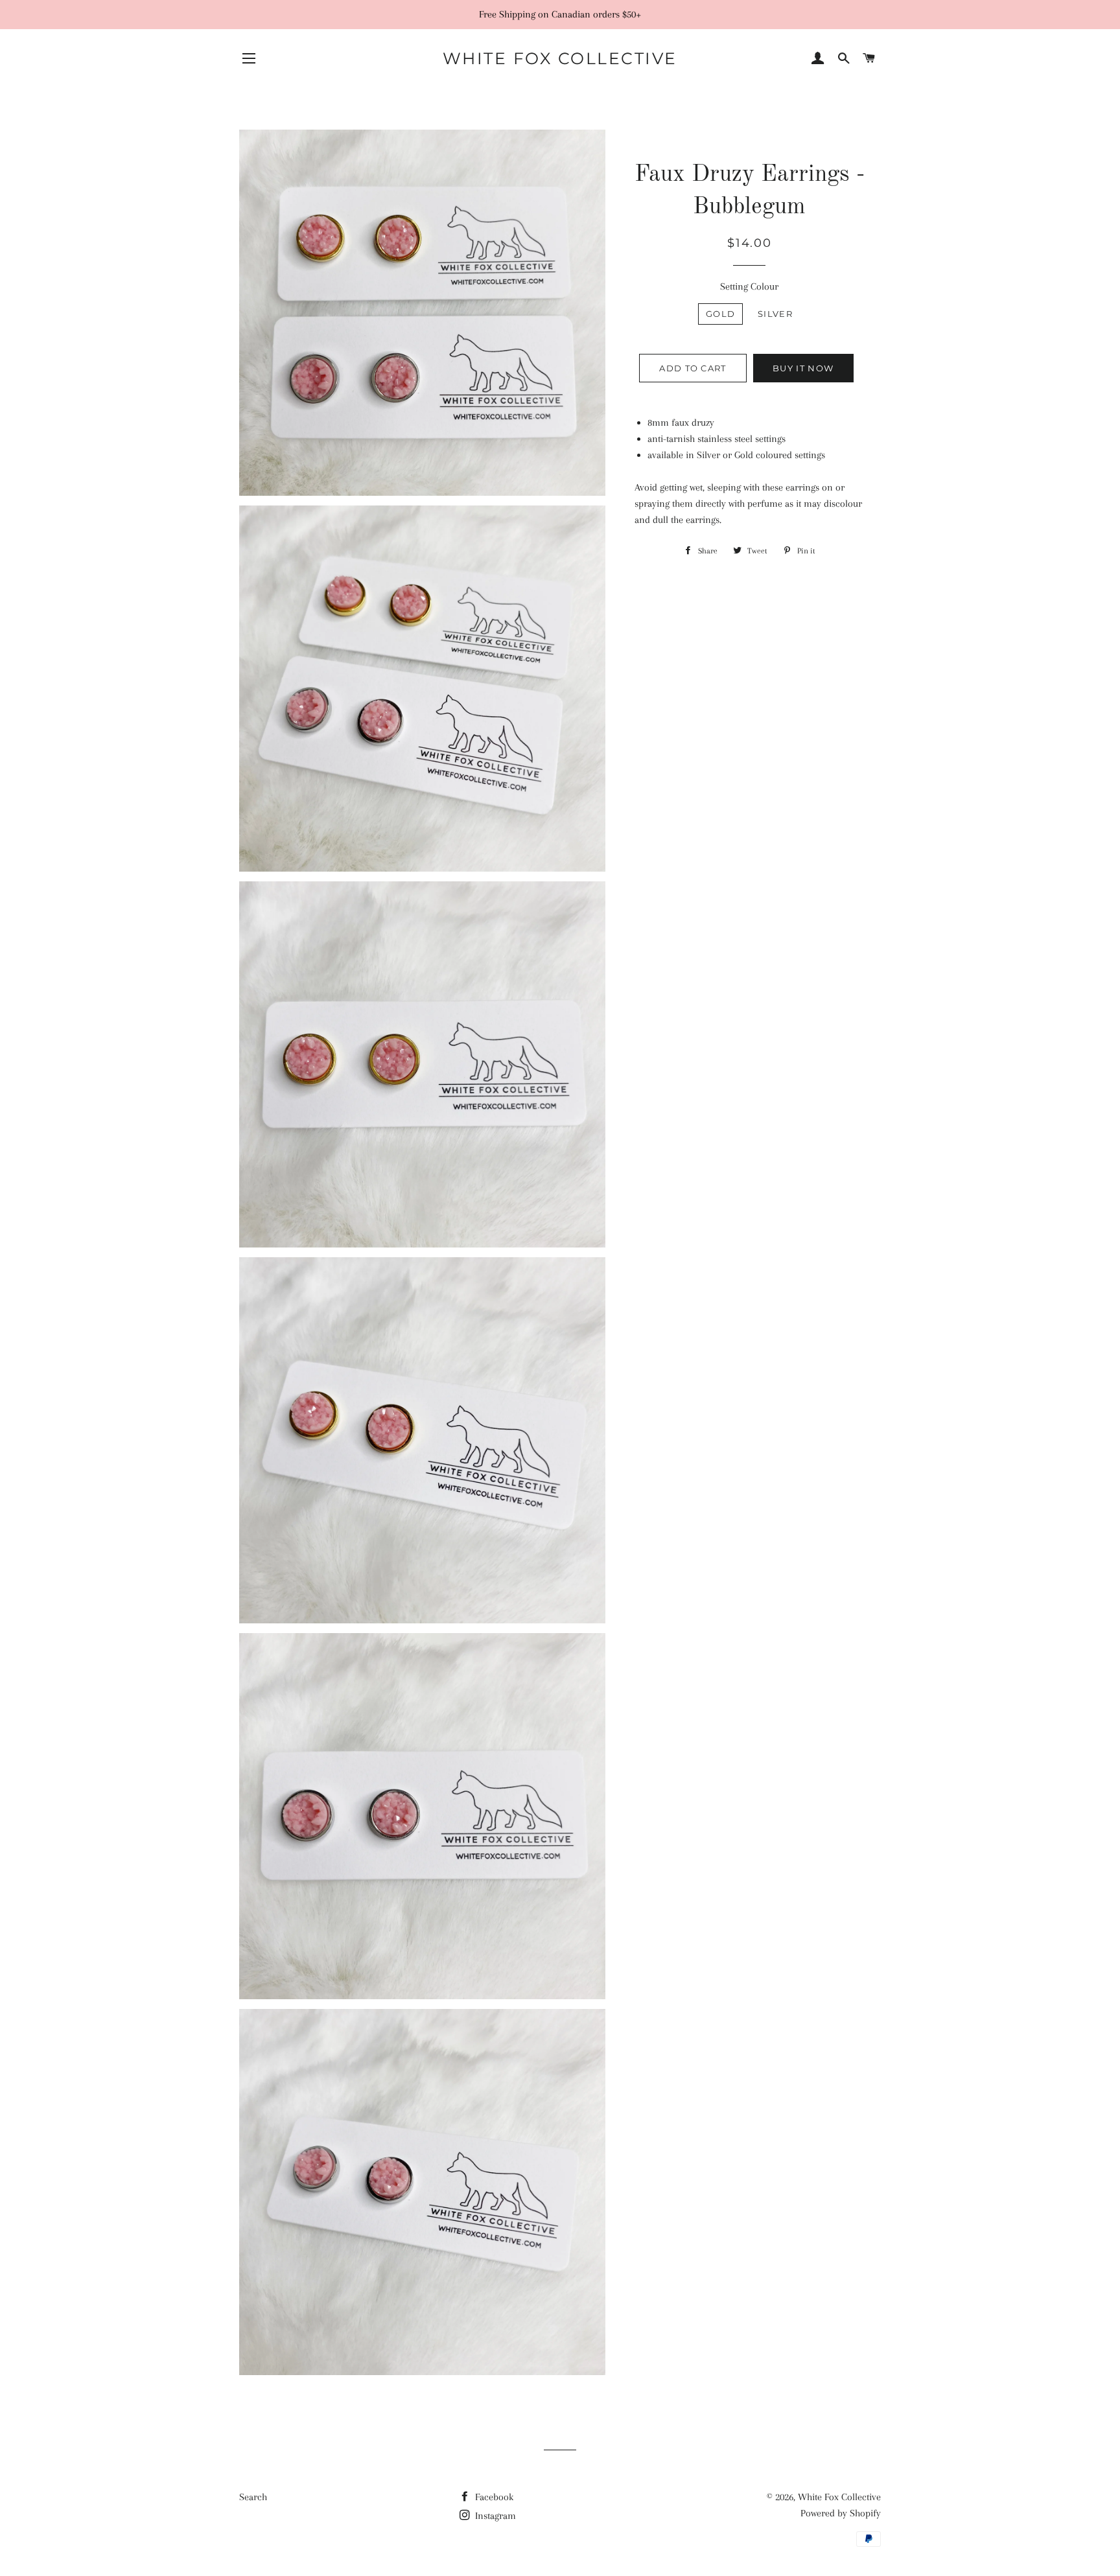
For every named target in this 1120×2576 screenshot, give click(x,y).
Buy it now (803, 368)
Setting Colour (749, 286)
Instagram (494, 2516)
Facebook (493, 2497)
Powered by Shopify (841, 2513)
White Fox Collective (560, 58)
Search (253, 2497)
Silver (775, 314)
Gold (720, 314)
